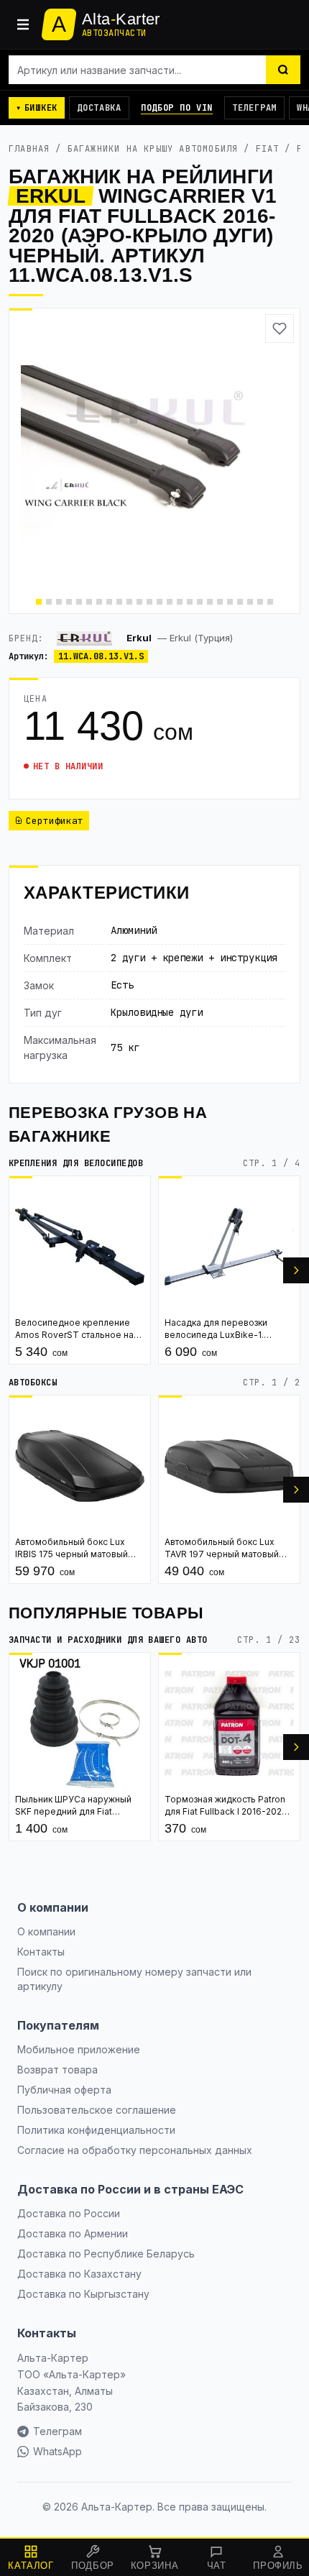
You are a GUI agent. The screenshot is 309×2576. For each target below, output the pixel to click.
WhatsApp (57, 2451)
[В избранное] (280, 329)
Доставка (99, 108)
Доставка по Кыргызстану (83, 2294)
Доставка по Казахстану (79, 2274)
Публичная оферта (64, 2090)
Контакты (41, 1952)
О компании (46, 1931)
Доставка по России (69, 2213)
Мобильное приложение (79, 2049)
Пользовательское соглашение (97, 2110)
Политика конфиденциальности (96, 2130)
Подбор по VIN (177, 108)
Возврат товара (57, 2069)
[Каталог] (23, 24)
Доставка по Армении (73, 2233)
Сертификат (55, 821)
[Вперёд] (296, 1270)
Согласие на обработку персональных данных (135, 2150)
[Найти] (283, 70)
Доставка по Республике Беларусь (106, 2254)
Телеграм (254, 108)
